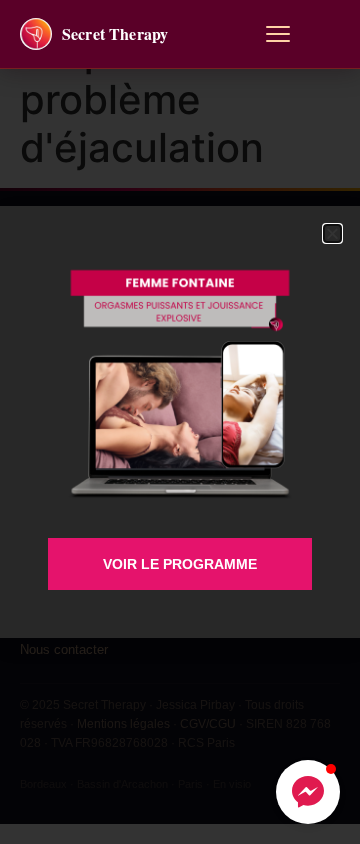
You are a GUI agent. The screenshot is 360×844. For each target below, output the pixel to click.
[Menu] (278, 34)
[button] (308, 792)
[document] (180, 422)
